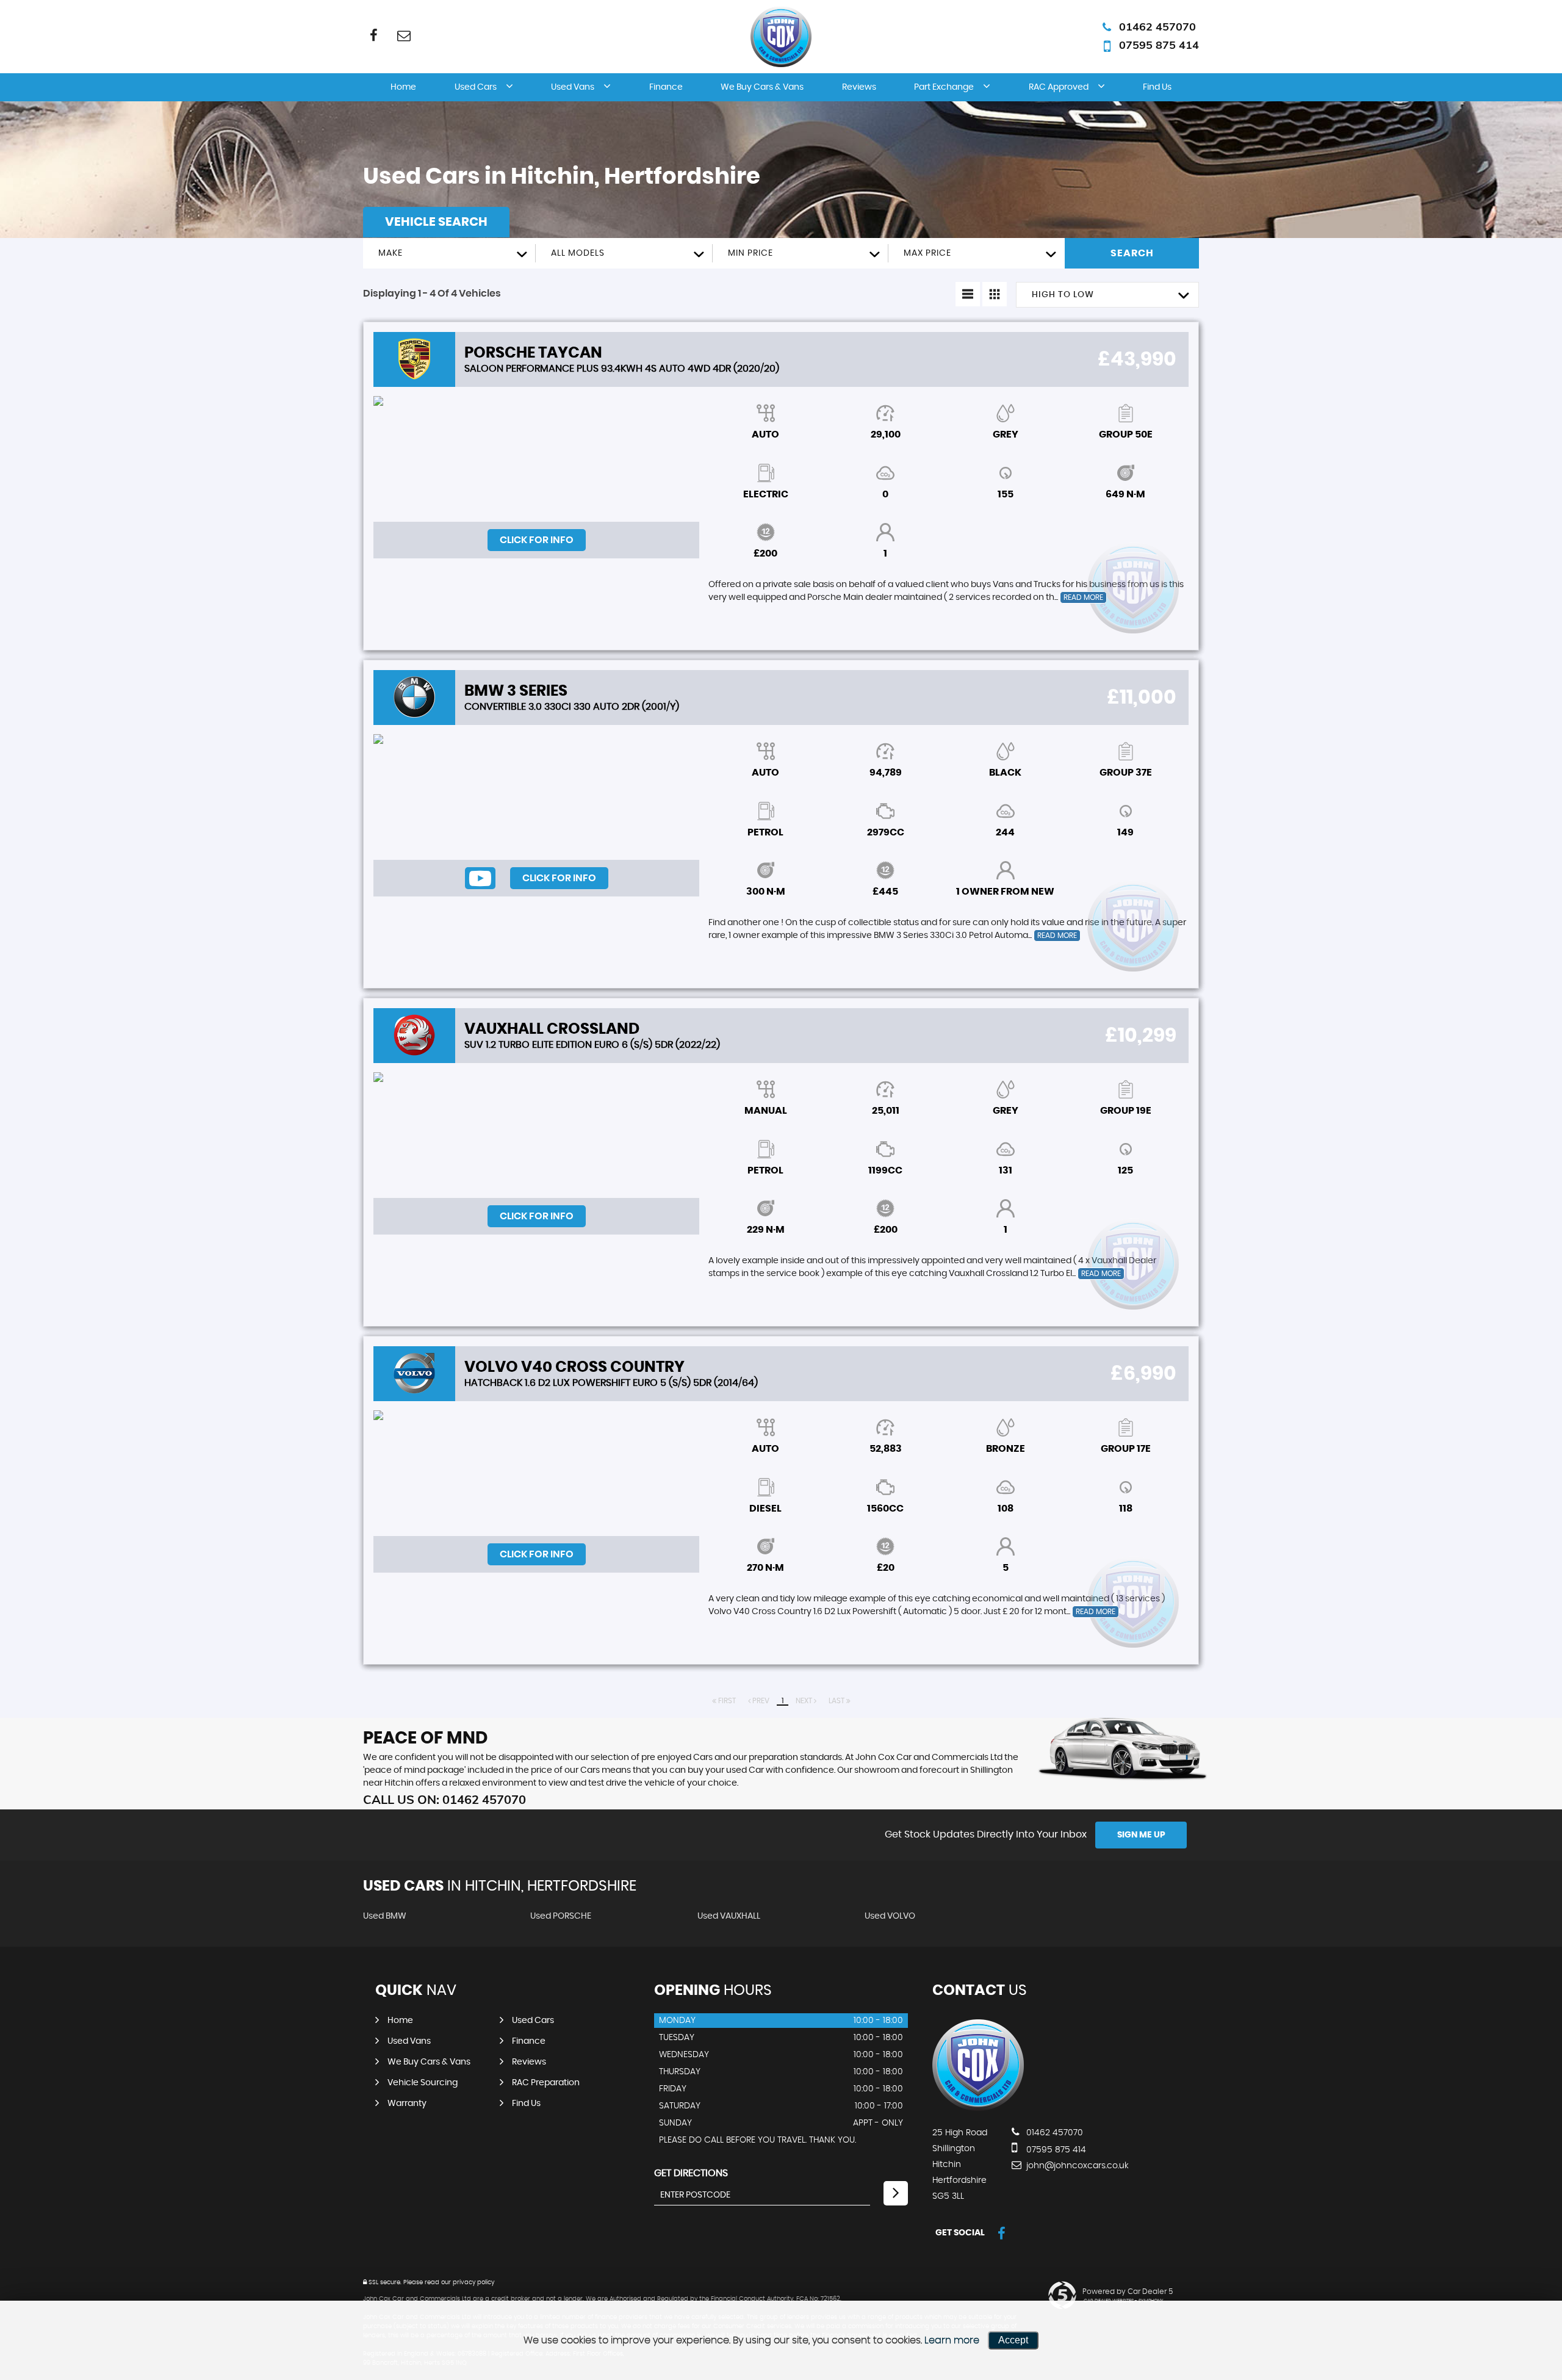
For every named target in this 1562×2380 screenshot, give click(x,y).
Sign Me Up (1141, 1835)
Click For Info (537, 540)
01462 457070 (1157, 27)
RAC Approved (1059, 87)
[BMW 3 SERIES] (536, 797)
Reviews (859, 87)
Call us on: (444, 1799)
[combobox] (449, 253)
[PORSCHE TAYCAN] (536, 459)
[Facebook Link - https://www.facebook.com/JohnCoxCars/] (374, 35)
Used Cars (476, 87)
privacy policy (473, 2282)
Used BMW (385, 1916)
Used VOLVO (890, 1916)
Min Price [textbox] (750, 253)
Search (1132, 253)
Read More (1083, 597)
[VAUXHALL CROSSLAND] (536, 1135)
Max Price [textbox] (927, 253)
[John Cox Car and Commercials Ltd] (978, 2108)
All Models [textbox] (578, 253)
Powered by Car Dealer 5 (1128, 2292)
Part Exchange (944, 87)
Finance (666, 87)
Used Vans (573, 87)
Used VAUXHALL (729, 1916)
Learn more (952, 2340)
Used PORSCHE (561, 1916)
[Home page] (781, 37)
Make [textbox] (390, 253)
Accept (1013, 2340)
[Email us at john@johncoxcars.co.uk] (404, 35)
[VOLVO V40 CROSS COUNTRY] (536, 1473)
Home (403, 87)
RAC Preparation (546, 2083)
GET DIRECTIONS (691, 2173)
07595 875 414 (1159, 45)
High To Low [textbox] (1063, 295)
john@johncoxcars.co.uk (1076, 2166)
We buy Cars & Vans (762, 87)
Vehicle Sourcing (423, 2083)
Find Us (1157, 87)
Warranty (407, 2104)
